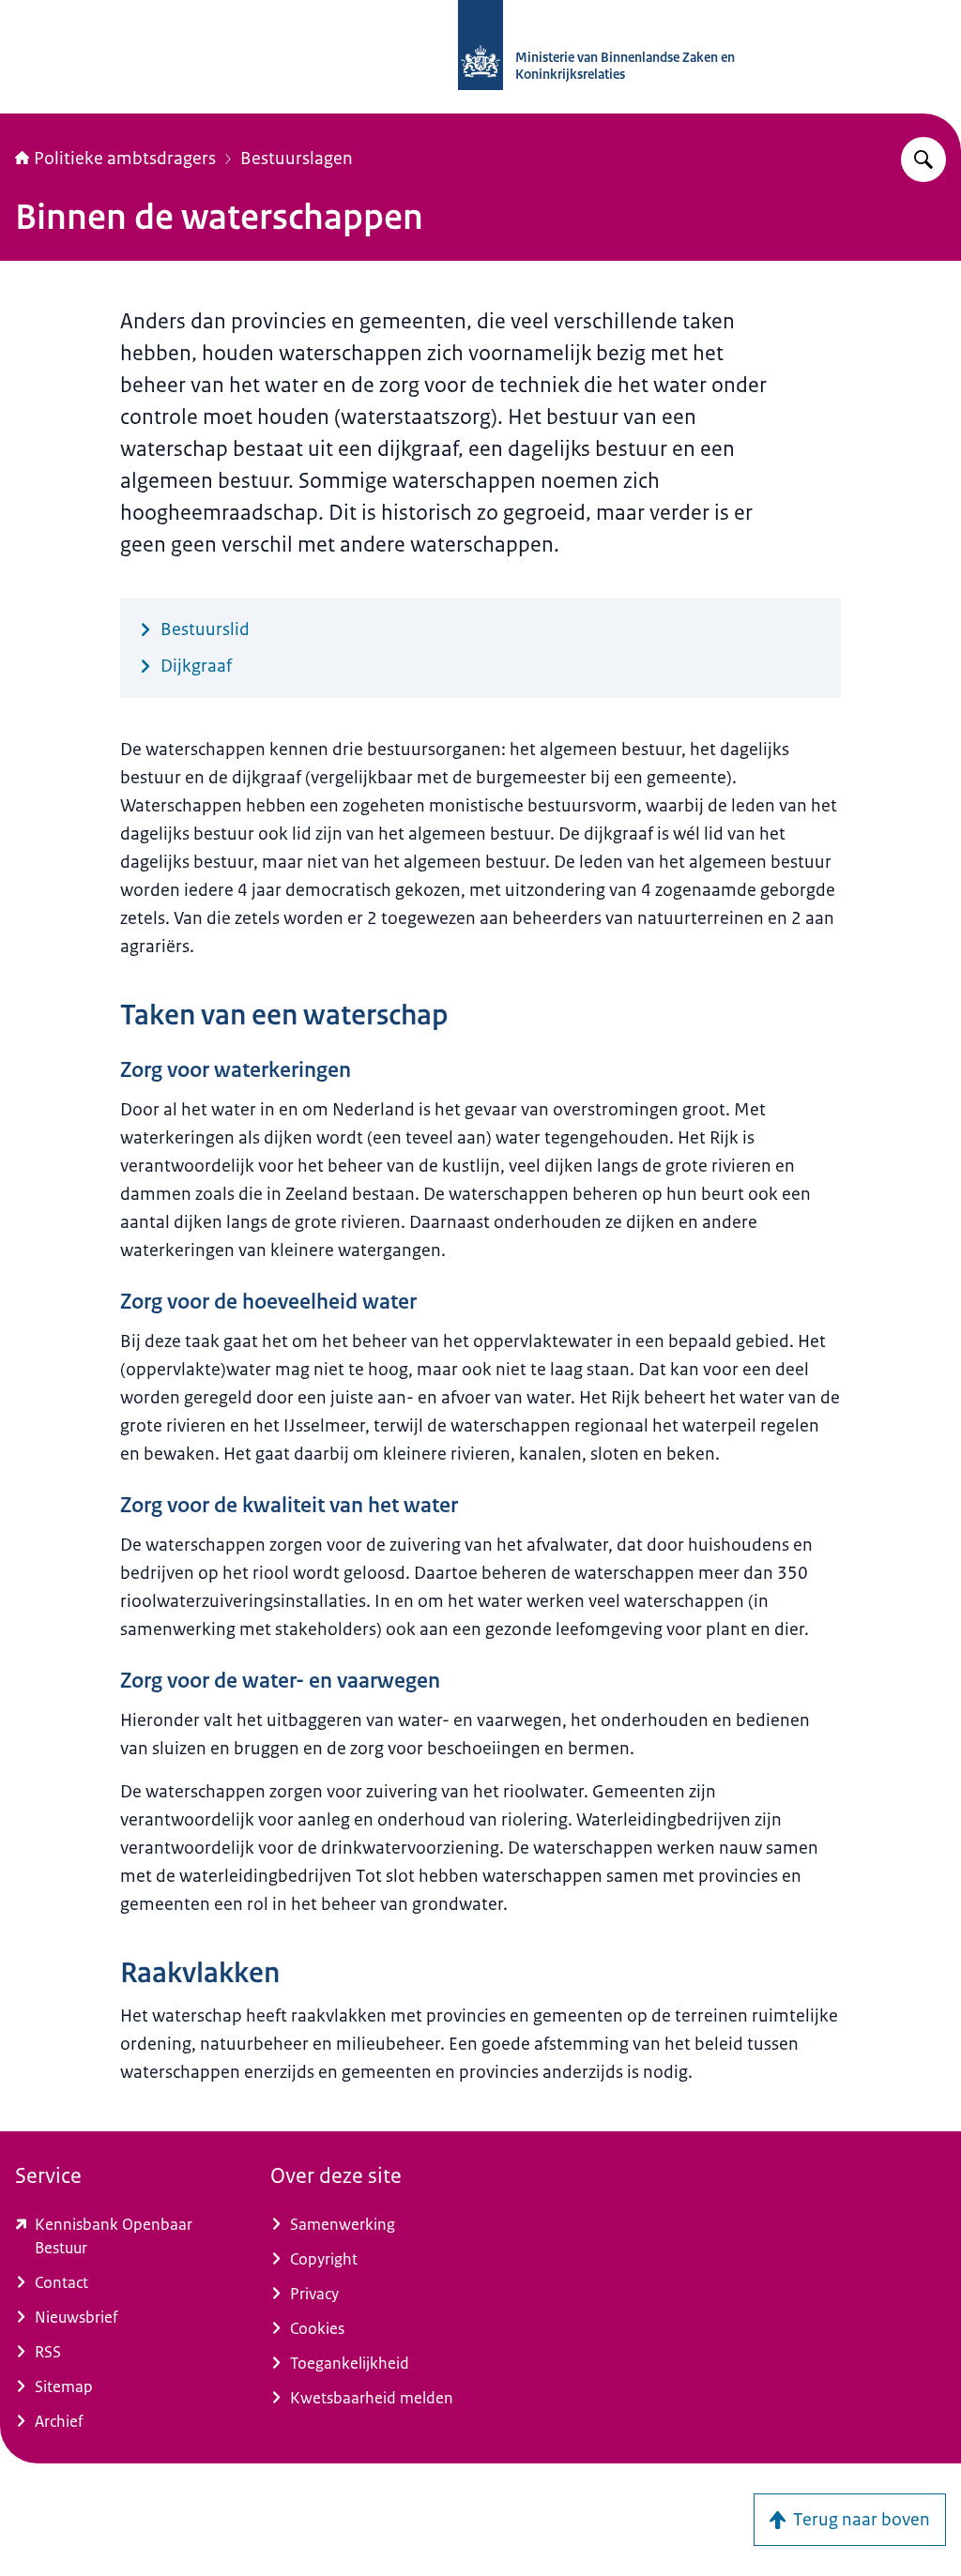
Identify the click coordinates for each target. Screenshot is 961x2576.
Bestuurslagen (297, 159)
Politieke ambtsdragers (125, 159)
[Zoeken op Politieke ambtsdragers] (923, 159)
